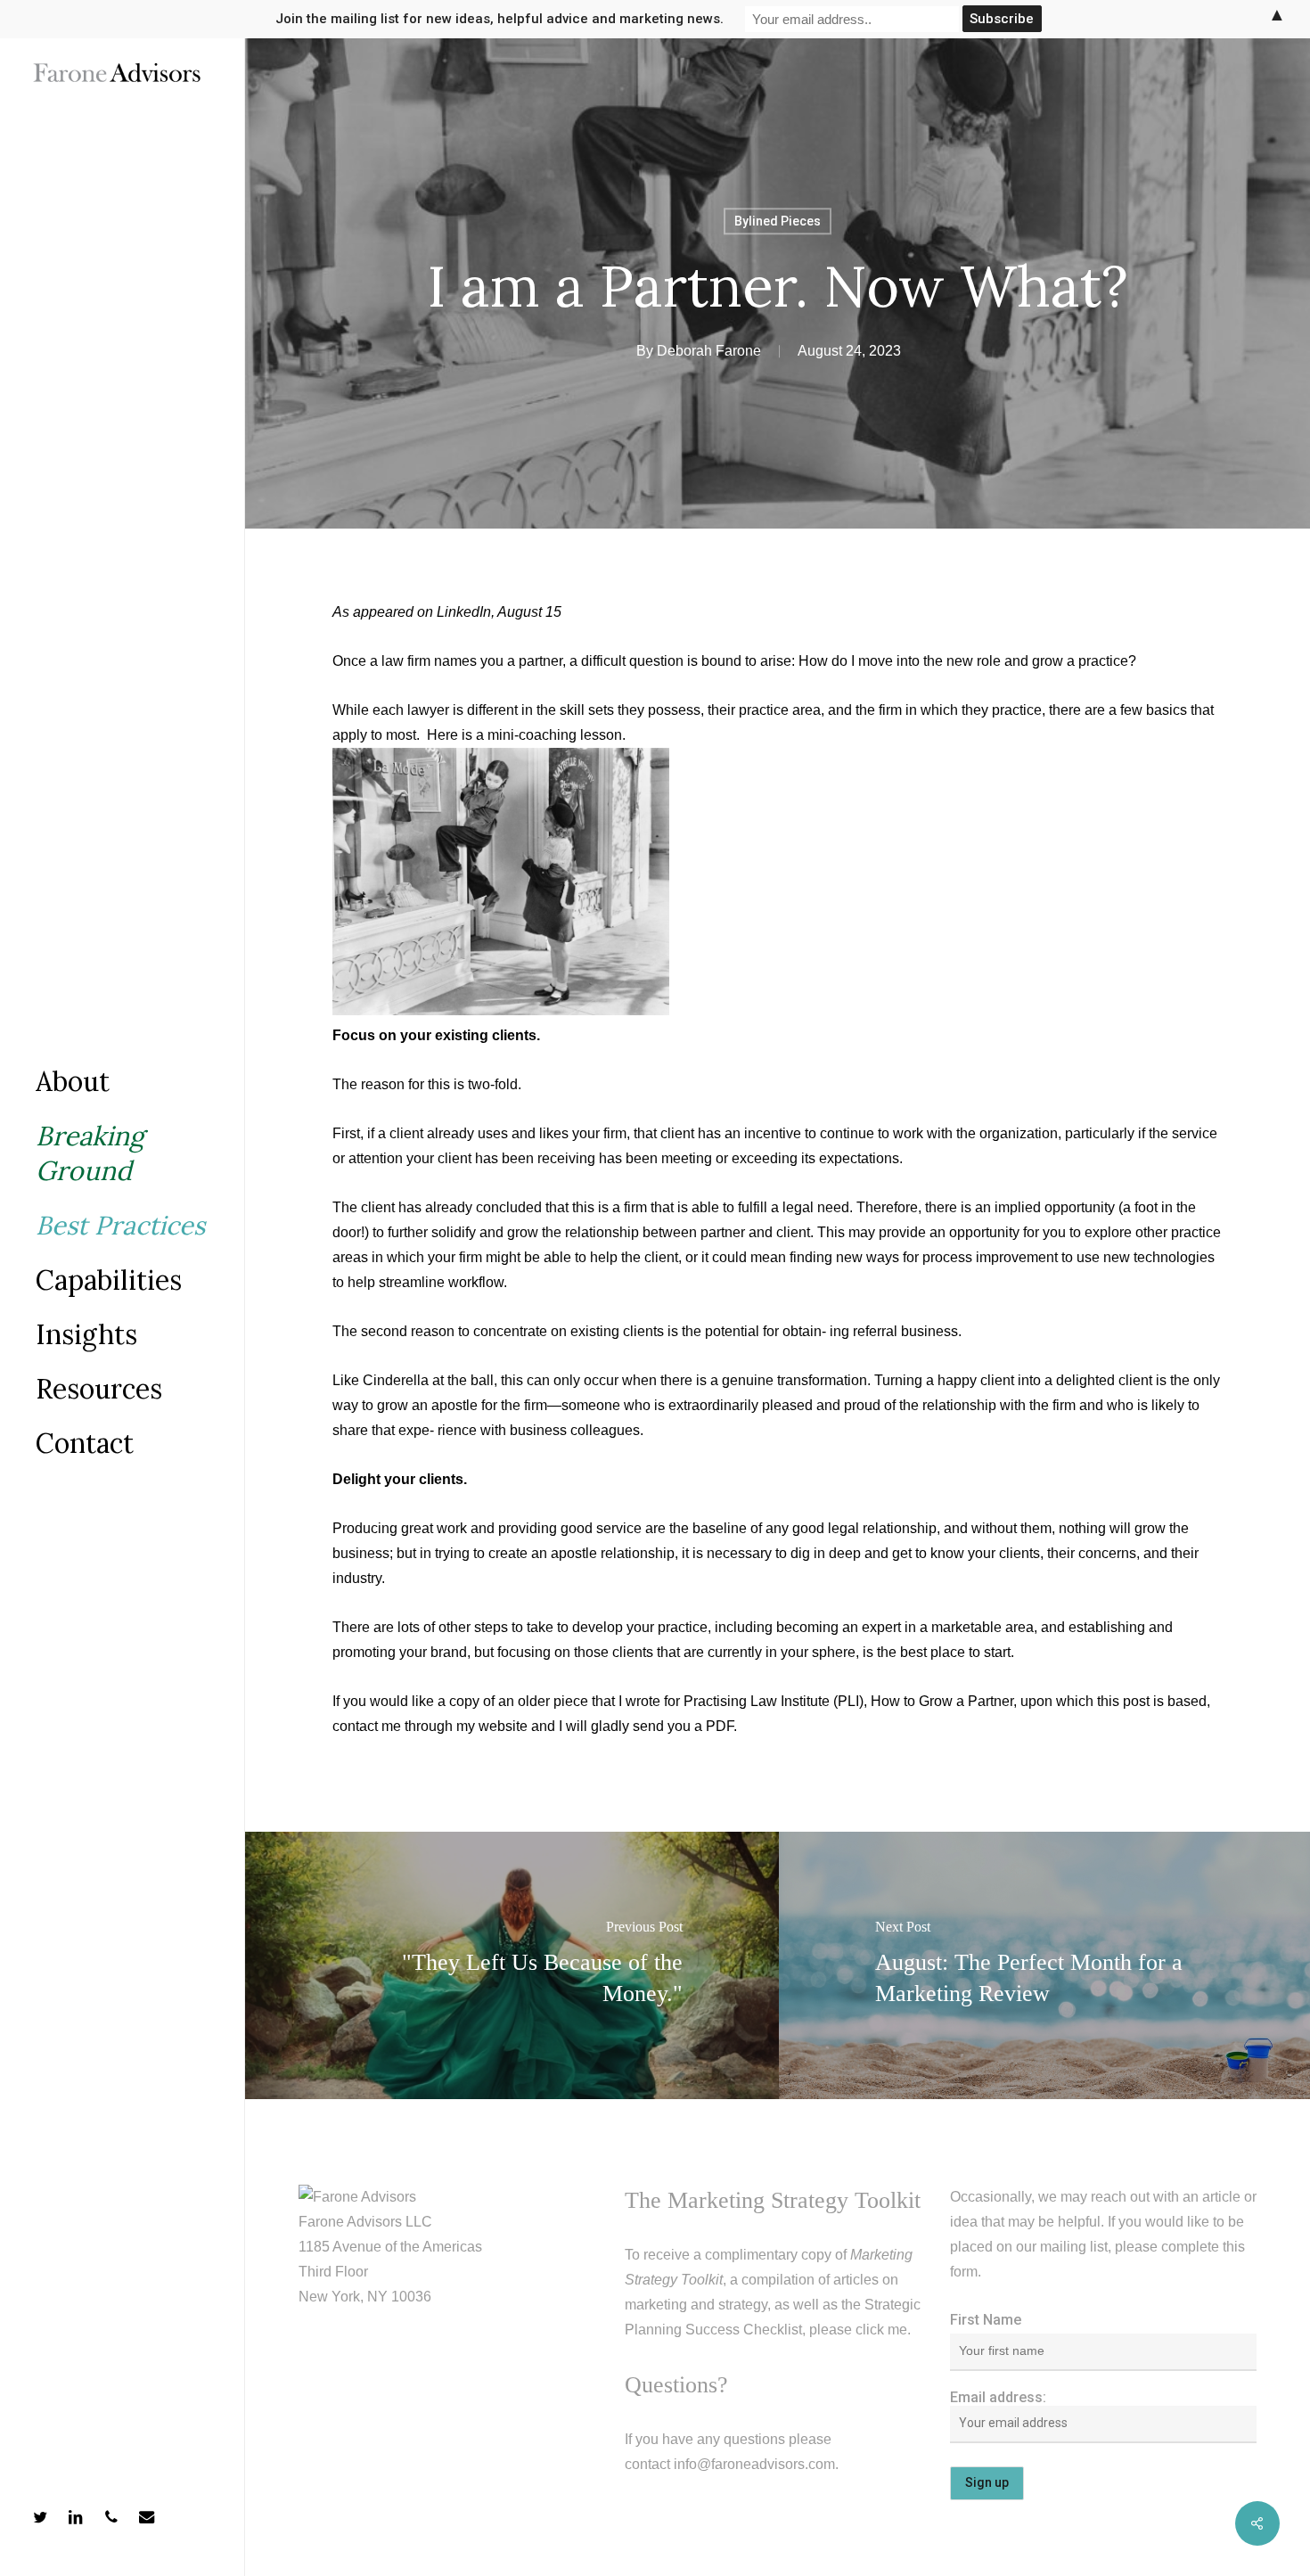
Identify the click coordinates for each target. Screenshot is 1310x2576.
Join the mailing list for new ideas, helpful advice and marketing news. (499, 19)
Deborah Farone (709, 351)
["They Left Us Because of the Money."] (512, 1965)
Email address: (998, 2397)
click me (881, 2330)
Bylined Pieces (778, 221)
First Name (986, 2320)
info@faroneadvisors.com (754, 2464)
